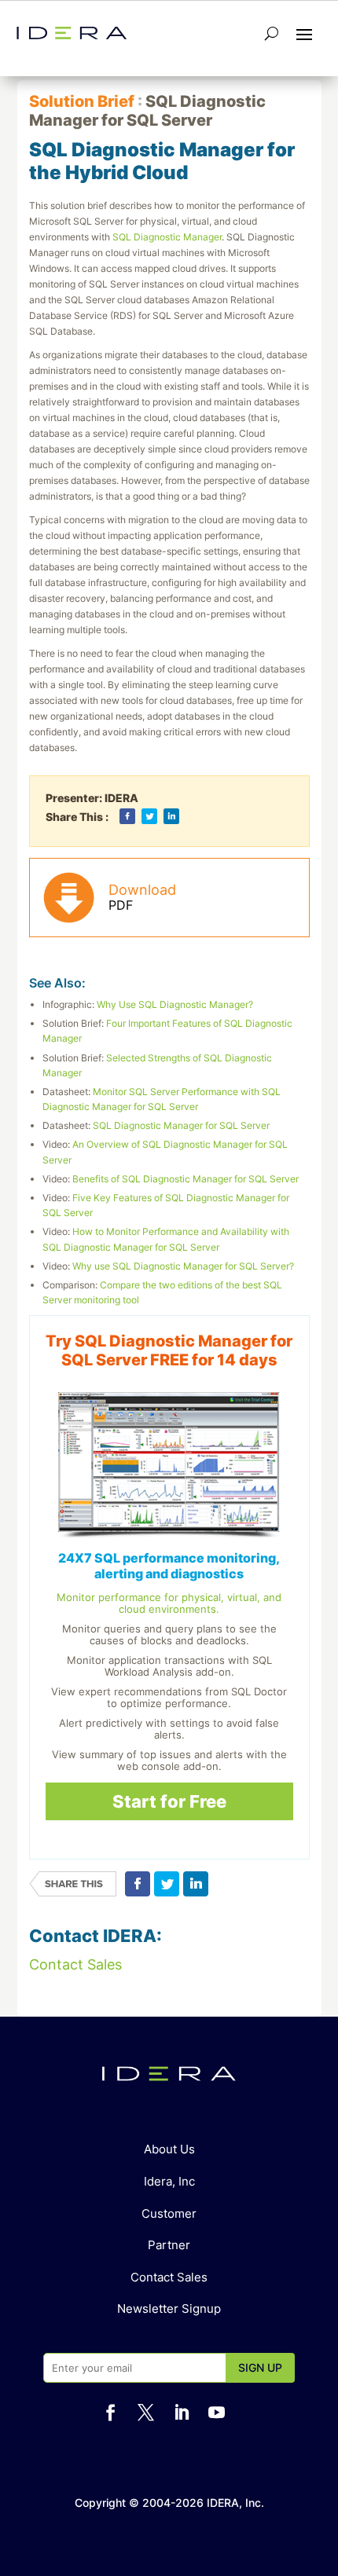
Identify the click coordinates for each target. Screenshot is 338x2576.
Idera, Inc (169, 2181)
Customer (169, 2213)
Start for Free (169, 1801)
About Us (169, 2149)
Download (142, 897)
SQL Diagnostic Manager (167, 237)
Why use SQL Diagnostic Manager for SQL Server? (183, 1266)
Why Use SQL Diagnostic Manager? (175, 1004)
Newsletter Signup (169, 2309)
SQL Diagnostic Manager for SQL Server (181, 1125)
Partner (169, 2245)
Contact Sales (75, 1964)
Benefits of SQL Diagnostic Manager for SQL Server (186, 1179)
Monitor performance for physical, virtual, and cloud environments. (169, 1603)
